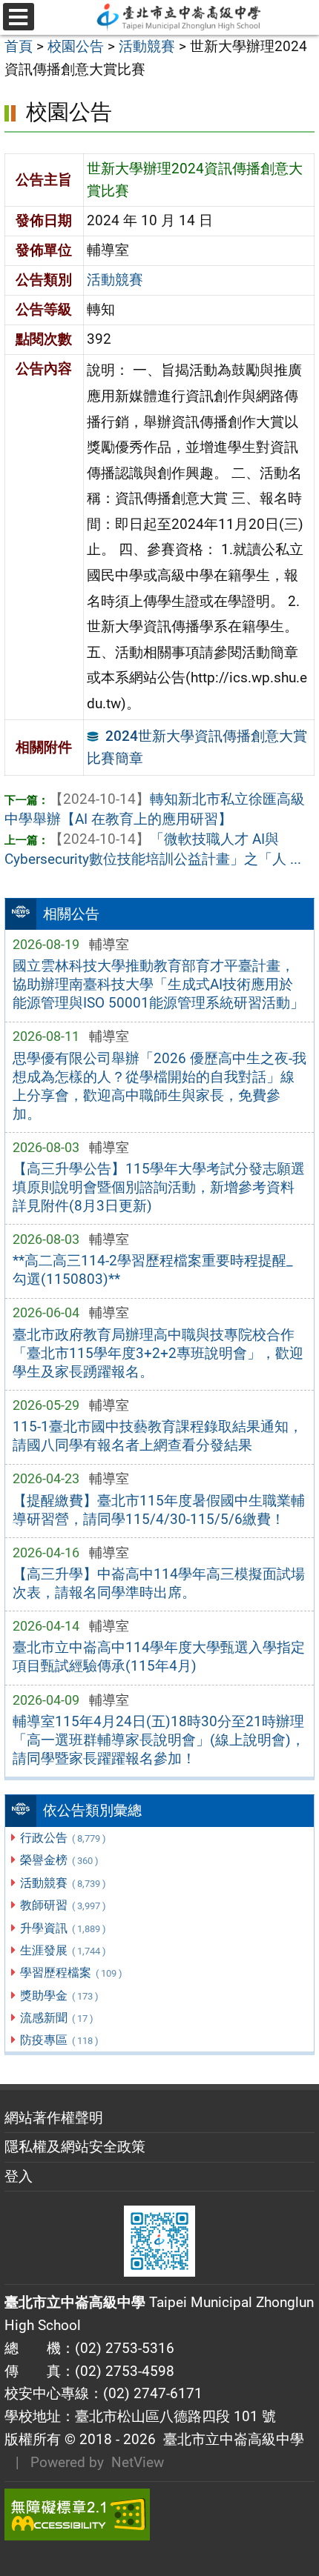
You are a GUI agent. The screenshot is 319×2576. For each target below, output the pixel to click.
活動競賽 (63, 1883)
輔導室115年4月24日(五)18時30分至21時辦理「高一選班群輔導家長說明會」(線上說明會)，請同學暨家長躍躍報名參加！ (159, 1740)
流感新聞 (56, 2018)
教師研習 (63, 1905)
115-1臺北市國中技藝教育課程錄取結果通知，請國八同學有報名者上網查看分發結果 (158, 1436)
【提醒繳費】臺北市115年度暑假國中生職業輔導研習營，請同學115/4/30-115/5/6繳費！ (159, 1510)
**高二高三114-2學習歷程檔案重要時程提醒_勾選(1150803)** (153, 1270)
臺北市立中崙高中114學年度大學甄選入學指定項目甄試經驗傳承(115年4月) (159, 1657)
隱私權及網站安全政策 (75, 2147)
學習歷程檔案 (71, 1973)
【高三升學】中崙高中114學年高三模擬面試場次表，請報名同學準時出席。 (159, 1583)
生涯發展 (63, 1950)
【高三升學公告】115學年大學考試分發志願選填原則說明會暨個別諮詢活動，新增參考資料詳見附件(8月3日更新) (159, 1187)
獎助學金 (59, 1996)
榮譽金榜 (59, 1860)
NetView (138, 2462)
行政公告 (63, 1838)
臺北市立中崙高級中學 (230, 2439)
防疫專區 (59, 2040)
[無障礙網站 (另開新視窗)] (159, 2515)
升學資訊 (63, 1928)
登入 (19, 2176)
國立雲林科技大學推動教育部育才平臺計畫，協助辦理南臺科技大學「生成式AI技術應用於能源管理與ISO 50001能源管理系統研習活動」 (158, 984)
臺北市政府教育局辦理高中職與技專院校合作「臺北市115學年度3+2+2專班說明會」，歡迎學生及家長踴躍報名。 (158, 1353)
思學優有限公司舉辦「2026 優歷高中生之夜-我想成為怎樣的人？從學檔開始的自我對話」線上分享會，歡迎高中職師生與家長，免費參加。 (159, 1086)
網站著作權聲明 (54, 2118)
